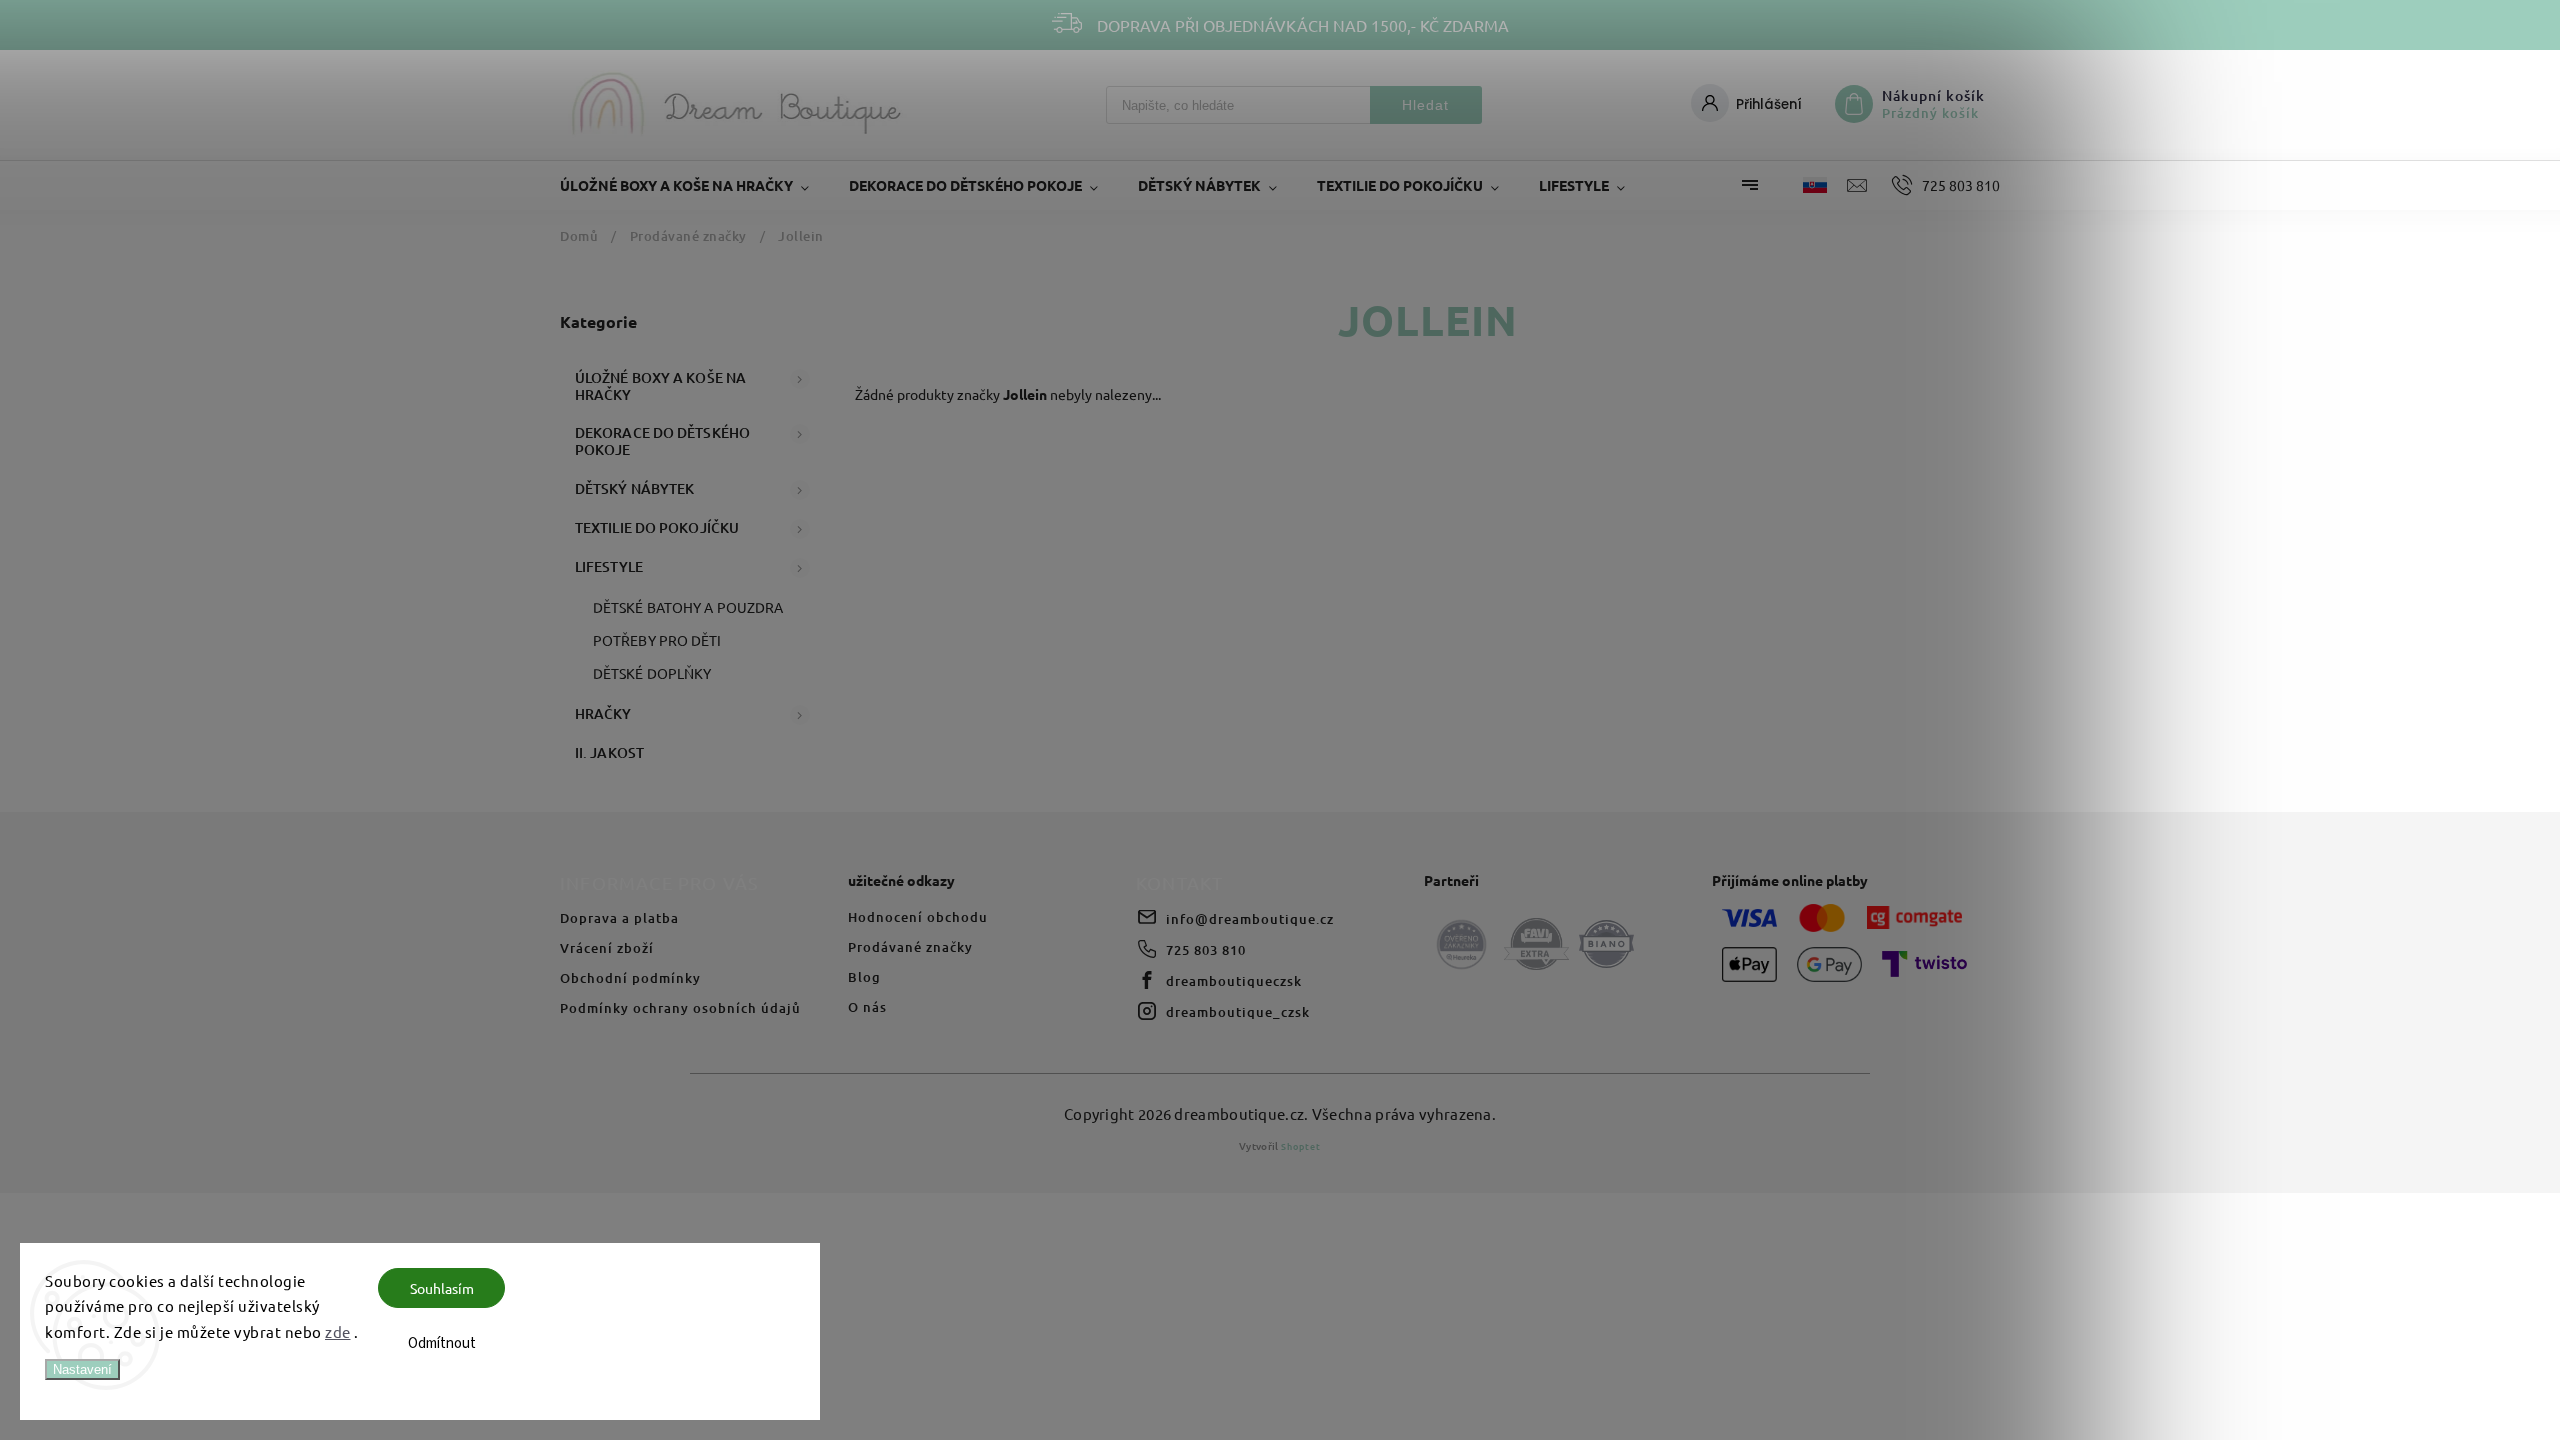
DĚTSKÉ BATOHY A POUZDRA (688, 607)
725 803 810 (1206, 950)
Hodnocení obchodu (918, 917)
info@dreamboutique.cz (1250, 919)
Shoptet (1301, 1146)
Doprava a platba (619, 918)
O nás (867, 1007)
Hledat (1425, 105)
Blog (864, 977)
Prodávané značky (910, 947)
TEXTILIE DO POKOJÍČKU (657, 527)
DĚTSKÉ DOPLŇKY (652, 673)
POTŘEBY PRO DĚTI (657, 640)
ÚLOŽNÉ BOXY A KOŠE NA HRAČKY (660, 386)
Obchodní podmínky (630, 978)
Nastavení (82, 1369)
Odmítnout (442, 1343)
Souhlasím (442, 1288)
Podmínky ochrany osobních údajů (680, 1008)
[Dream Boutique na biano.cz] (1606, 945)
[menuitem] (694, 185)
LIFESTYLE (609, 566)
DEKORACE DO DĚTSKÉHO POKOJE (662, 441)
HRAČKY (603, 713)
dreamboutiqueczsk (1234, 981)
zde (338, 1331)
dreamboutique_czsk (1238, 1012)
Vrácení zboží (607, 948)
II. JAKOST (609, 752)
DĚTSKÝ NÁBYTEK (634, 488)
